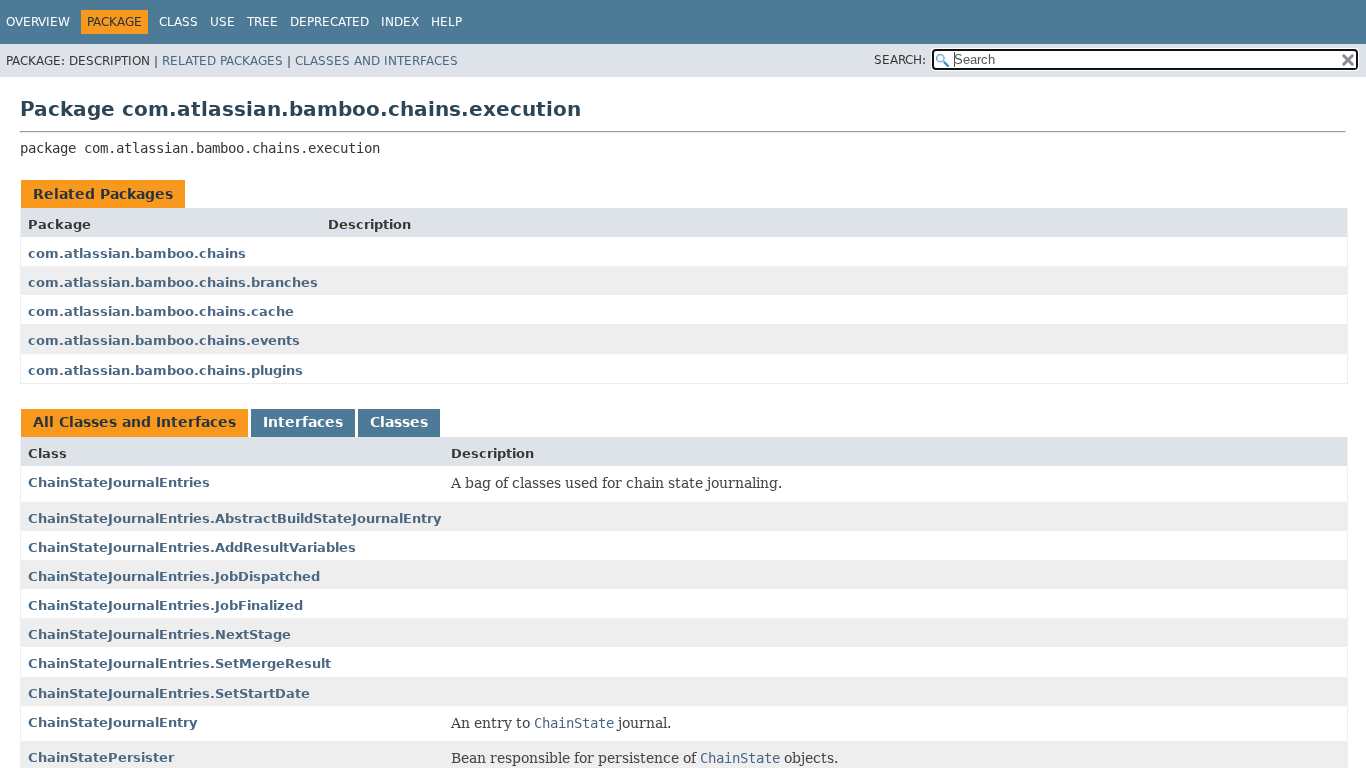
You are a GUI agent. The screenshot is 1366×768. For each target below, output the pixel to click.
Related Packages (222, 61)
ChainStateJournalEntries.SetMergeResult (179, 663)
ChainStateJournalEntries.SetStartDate (169, 693)
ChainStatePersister (101, 757)
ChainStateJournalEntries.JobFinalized (165, 605)
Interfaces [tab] (303, 422)
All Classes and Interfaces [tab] (134, 422)
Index (400, 22)
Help (446, 22)
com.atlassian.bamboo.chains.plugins (165, 370)
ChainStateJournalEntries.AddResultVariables (192, 547)
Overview (38, 22)
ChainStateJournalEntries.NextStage (159, 634)
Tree (262, 22)
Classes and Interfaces (376, 61)
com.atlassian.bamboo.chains (137, 253)
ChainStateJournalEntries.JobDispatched (174, 576)
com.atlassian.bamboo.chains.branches (173, 282)
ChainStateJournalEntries (119, 482)
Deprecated (329, 22)
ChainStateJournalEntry (112, 722)
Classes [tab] (399, 422)
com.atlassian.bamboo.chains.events (164, 340)
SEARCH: (900, 60)
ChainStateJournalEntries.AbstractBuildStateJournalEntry (234, 518)
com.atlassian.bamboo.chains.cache (161, 311)
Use (222, 22)
